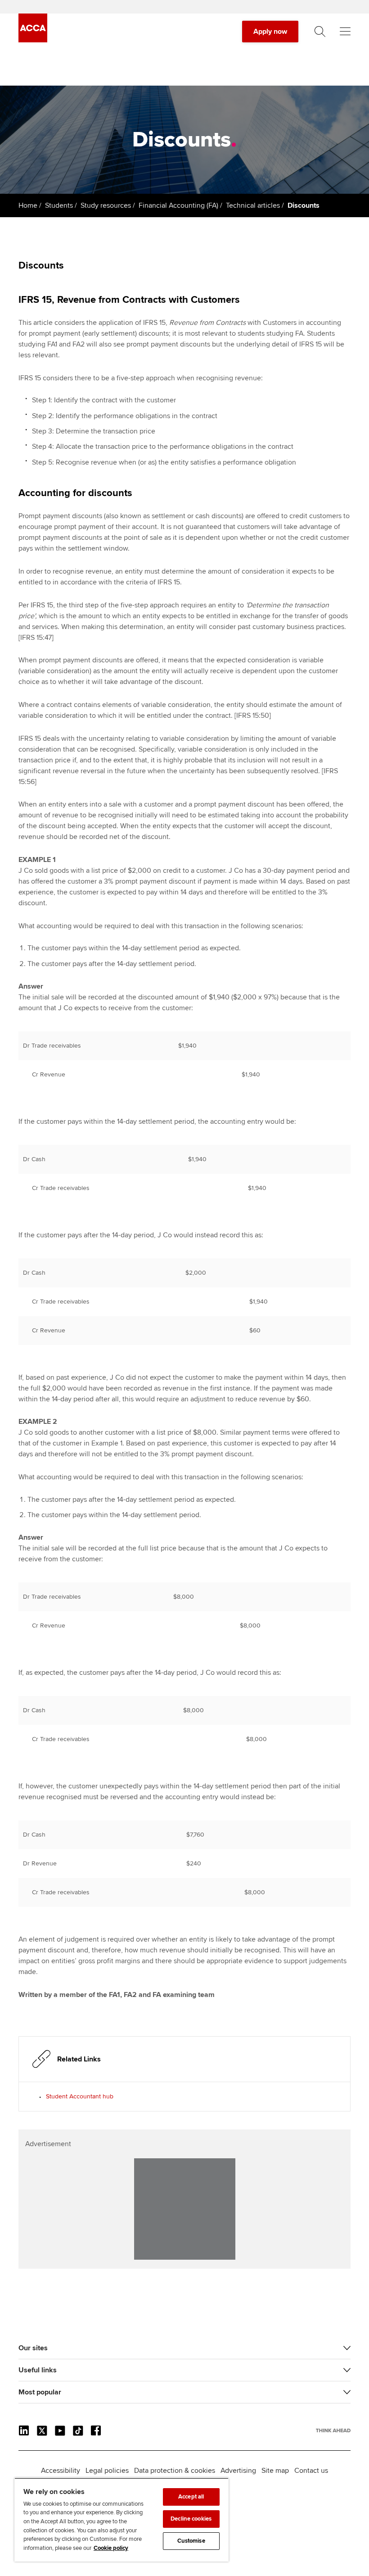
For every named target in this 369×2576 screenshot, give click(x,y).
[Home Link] (333, 2430)
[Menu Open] (345, 32)
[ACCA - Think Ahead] (33, 40)
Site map (275, 2471)
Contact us (311, 2471)
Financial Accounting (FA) (178, 205)
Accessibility (61, 2471)
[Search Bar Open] (320, 32)
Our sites (33, 2348)
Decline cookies (191, 2519)
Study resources (106, 205)
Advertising (238, 2471)
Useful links (38, 2370)
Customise (191, 2541)
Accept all (191, 2497)
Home (28, 205)
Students (59, 205)
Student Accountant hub (80, 2096)
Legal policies (107, 2471)
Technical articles (253, 205)
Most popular (40, 2392)
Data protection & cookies (175, 2471)
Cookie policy (111, 2548)
